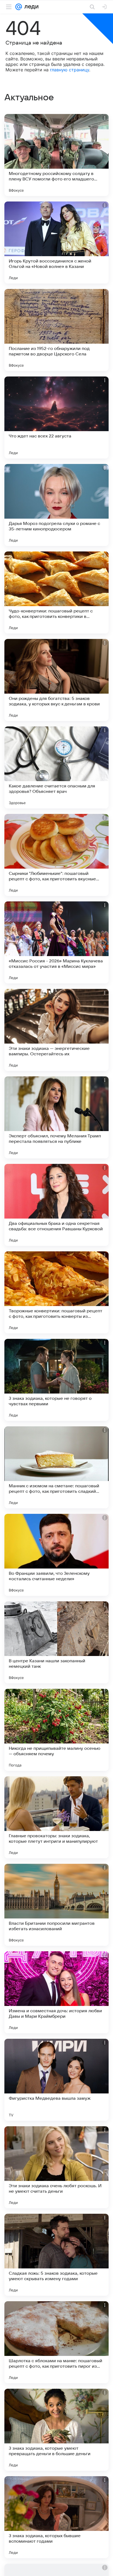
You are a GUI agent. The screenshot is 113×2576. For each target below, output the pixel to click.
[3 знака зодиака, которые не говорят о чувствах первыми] (56, 1380)
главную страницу (70, 70)
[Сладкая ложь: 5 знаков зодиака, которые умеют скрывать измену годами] (56, 2255)
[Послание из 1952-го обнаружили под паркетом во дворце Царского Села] (56, 330)
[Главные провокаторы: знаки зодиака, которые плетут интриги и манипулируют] (56, 1817)
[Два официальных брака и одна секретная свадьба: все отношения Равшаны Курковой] (56, 1205)
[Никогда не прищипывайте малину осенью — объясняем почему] (56, 1730)
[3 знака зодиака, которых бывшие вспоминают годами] (56, 2517)
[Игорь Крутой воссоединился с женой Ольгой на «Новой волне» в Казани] (56, 243)
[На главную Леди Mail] (30, 7)
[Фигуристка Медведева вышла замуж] (56, 2080)
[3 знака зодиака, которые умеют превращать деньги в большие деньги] (56, 2430)
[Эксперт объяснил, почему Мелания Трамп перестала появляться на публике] (56, 1117)
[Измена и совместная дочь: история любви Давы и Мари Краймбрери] (56, 1992)
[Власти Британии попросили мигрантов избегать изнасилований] (56, 1905)
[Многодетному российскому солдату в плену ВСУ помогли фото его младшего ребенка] (56, 155)
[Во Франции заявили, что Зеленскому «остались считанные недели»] (56, 1555)
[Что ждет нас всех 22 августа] (56, 417)
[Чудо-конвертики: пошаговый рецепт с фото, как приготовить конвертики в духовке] (56, 592)
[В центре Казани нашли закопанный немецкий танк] (56, 1642)
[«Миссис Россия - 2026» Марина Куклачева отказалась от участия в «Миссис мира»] (56, 942)
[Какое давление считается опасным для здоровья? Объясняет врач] (56, 767)
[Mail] (19, 7)
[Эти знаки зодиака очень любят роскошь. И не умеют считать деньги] (56, 2167)
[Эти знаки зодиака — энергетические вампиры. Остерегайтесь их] (56, 1030)
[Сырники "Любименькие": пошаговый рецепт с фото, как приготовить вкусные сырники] (56, 855)
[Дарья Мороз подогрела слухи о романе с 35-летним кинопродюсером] (56, 505)
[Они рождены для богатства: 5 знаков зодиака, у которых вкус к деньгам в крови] (56, 680)
